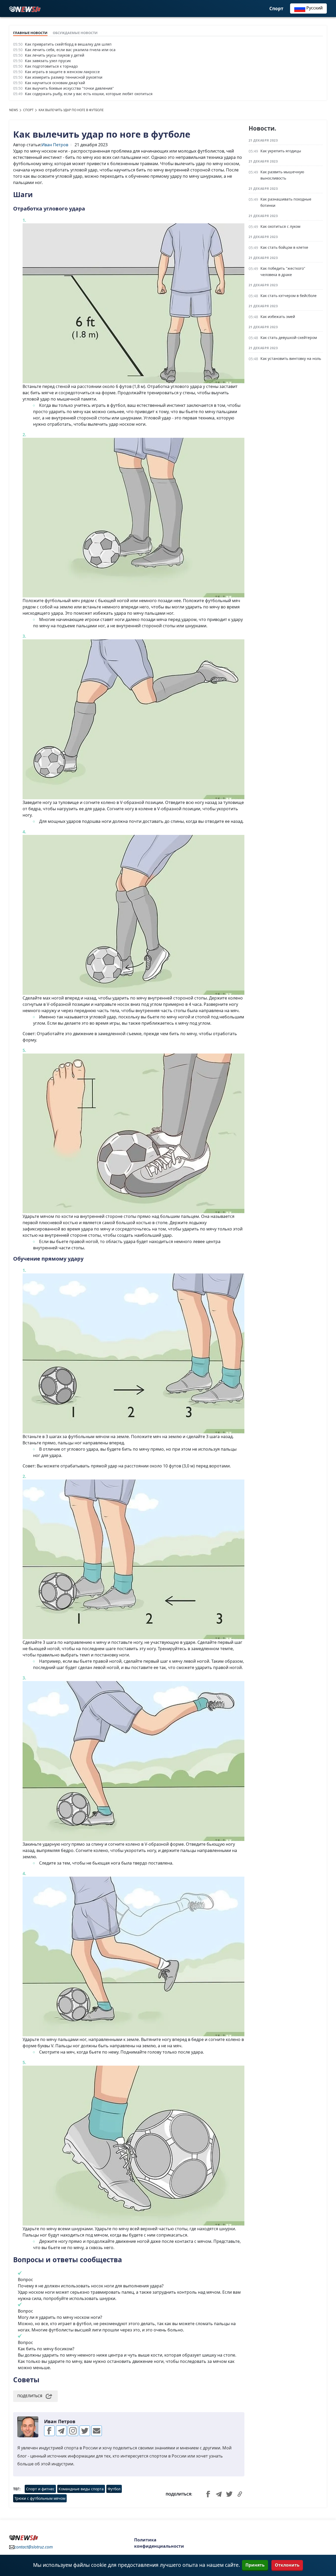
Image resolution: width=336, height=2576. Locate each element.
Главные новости (30, 33)
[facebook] (49, 2431)
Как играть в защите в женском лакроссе (62, 72)
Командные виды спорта (81, 2489)
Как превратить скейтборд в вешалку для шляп (68, 44)
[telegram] (61, 2431)
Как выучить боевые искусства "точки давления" (69, 88)
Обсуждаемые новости (75, 33)
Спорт (276, 9)
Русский (314, 8)
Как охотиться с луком (280, 226)
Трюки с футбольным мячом (40, 2498)
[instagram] (73, 2431)
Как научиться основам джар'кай (55, 83)
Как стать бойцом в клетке (284, 247)
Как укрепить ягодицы (281, 151)
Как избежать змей (278, 317)
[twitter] (85, 2431)
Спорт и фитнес (40, 2489)
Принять (255, 2565)
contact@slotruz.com (34, 2547)
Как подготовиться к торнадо (51, 66)
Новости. (262, 128)
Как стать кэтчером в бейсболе (288, 296)
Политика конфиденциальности (159, 2543)
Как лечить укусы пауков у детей (55, 55)
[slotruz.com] (25, 9)
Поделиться (30, 2396)
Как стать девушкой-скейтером (289, 337)
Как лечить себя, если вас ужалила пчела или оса (70, 50)
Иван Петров (55, 145)
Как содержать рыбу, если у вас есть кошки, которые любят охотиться (89, 94)
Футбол (114, 2489)
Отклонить (287, 2565)
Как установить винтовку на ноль (291, 358)
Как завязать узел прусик (48, 61)
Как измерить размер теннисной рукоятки (64, 77)
